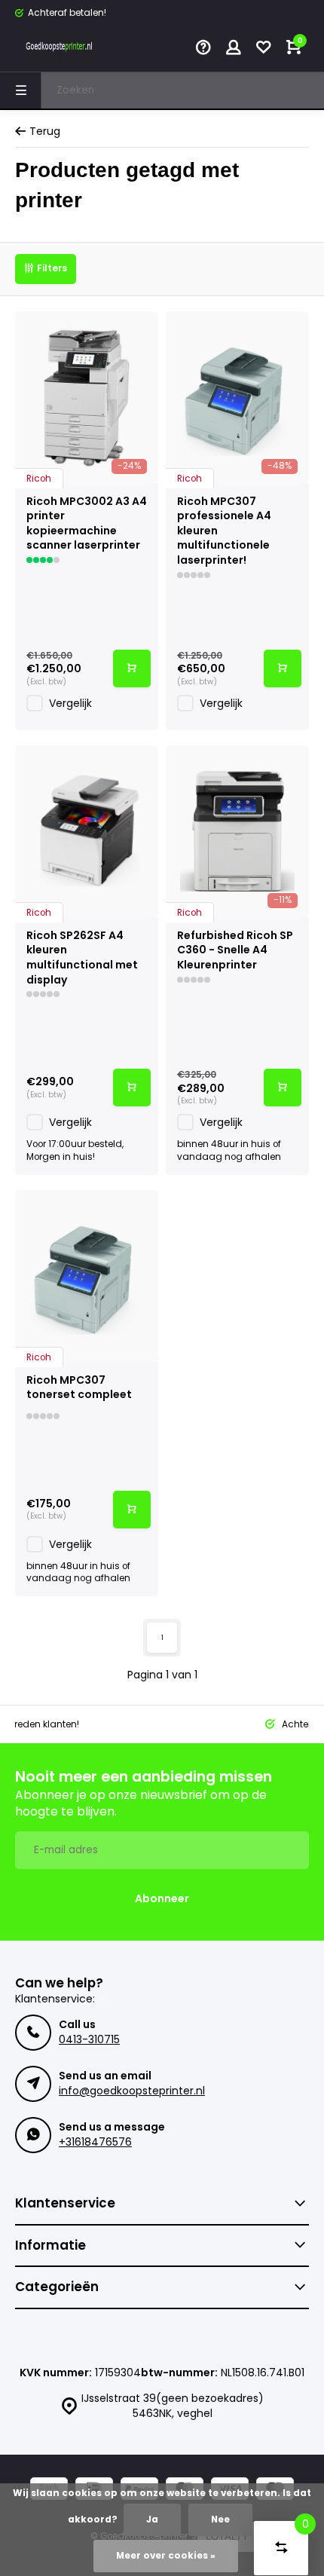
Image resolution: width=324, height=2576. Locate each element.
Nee (220, 2519)
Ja (152, 2519)
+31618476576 (95, 2142)
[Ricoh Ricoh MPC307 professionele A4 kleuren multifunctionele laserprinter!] (237, 397)
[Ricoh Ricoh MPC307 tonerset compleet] (87, 1276)
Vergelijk (70, 703)
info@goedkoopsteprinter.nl (132, 2091)
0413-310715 (89, 2039)
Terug (45, 132)
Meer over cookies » (166, 2556)
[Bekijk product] (132, 668)
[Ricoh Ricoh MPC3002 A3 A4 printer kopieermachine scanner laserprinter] (87, 397)
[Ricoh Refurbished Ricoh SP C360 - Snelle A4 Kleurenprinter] (237, 831)
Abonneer (162, 1898)
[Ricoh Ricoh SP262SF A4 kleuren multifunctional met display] (87, 831)
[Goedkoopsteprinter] (60, 49)
